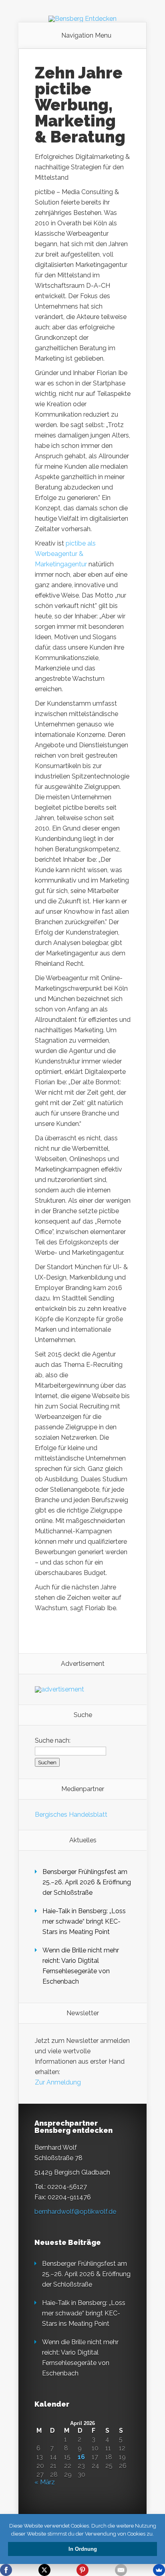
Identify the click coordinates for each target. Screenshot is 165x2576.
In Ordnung (83, 2549)
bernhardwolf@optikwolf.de (75, 2212)
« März (45, 2482)
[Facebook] (6, 2570)
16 (81, 2457)
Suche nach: (53, 1740)
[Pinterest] (82, 2570)
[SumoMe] (159, 2570)
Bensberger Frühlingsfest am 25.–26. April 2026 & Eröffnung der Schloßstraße (87, 1882)
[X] (44, 2570)
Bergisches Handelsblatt (71, 1815)
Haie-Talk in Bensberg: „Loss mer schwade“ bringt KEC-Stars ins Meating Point (84, 1921)
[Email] (121, 2570)
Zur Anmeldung (58, 2082)
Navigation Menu (86, 36)
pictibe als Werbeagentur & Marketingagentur (65, 554)
